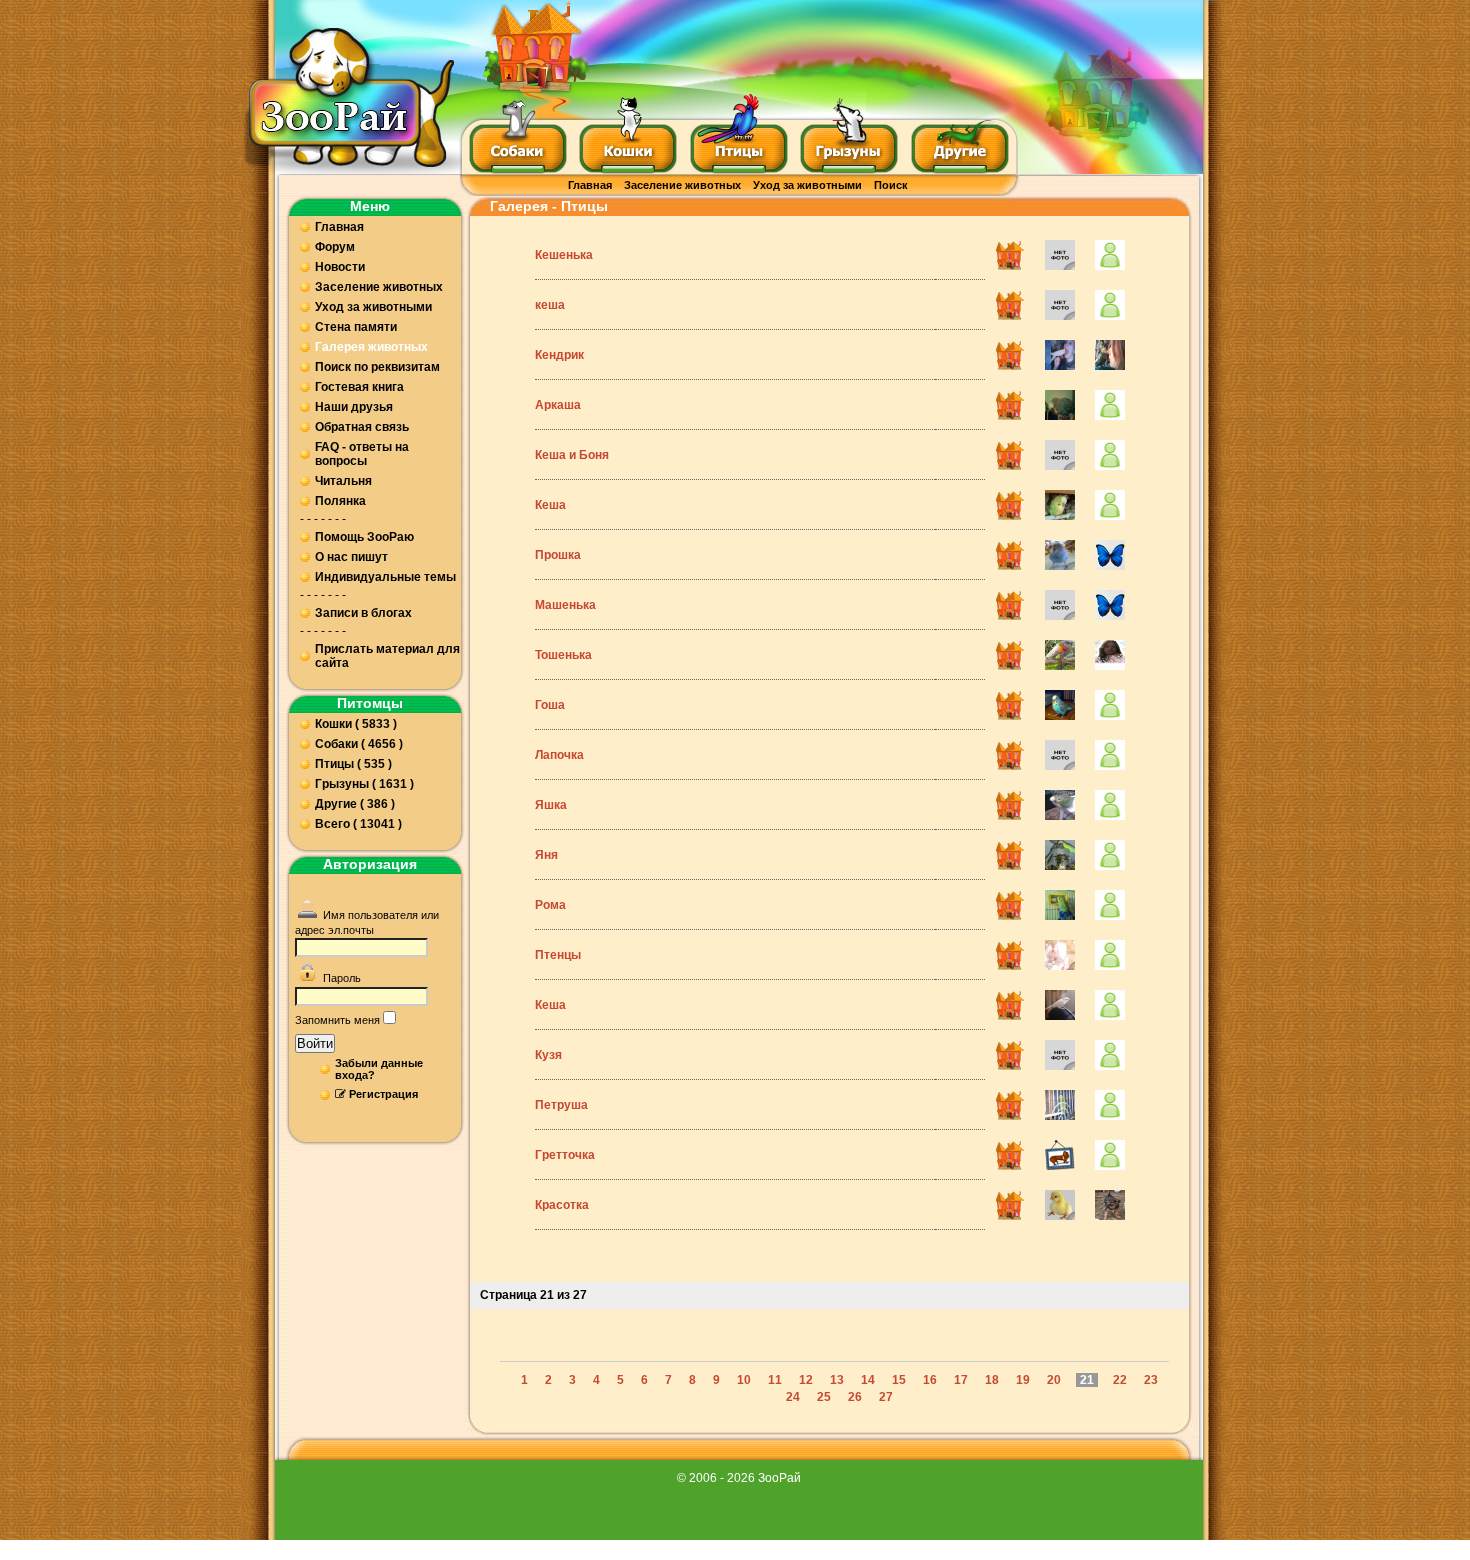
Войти (315, 1043)
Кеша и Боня (572, 455)
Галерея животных (371, 347)
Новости (340, 267)
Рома (550, 905)
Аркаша (558, 405)
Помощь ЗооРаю (364, 537)
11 (775, 1380)
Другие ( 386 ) (355, 804)
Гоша (550, 705)
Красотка (562, 1205)
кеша (550, 305)
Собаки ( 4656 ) (359, 744)
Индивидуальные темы (385, 577)
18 (992, 1380)
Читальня (343, 481)
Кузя (548, 1055)
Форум (335, 247)
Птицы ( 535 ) (353, 764)
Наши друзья (354, 407)
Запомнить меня (337, 1020)
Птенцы (558, 955)
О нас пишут (351, 557)
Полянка (340, 501)
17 (961, 1380)
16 (930, 1380)
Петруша (561, 1105)
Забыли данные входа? (379, 1069)
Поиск (891, 185)
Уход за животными (807, 185)
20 (1054, 1380)
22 (1120, 1380)
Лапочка (559, 755)
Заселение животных (682, 185)
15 (899, 1380)
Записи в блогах (363, 613)
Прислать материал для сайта (387, 656)
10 (744, 1380)
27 (886, 1397)
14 (868, 1380)
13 (837, 1380)
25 (824, 1397)
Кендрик (559, 355)
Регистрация (383, 1094)
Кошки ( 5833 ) (356, 724)
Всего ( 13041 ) (358, 824)
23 (1151, 1380)
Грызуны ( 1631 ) (364, 784)
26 (855, 1397)
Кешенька (564, 255)
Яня (546, 855)
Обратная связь (362, 427)
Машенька (565, 605)
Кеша (550, 505)
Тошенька (563, 655)
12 (806, 1380)
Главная (590, 185)
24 (793, 1397)
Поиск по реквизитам (377, 367)
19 (1023, 1380)
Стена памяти (356, 327)
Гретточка (565, 1155)
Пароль (342, 978)
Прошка (558, 555)
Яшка (551, 805)
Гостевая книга (359, 387)
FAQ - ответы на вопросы (362, 454)
